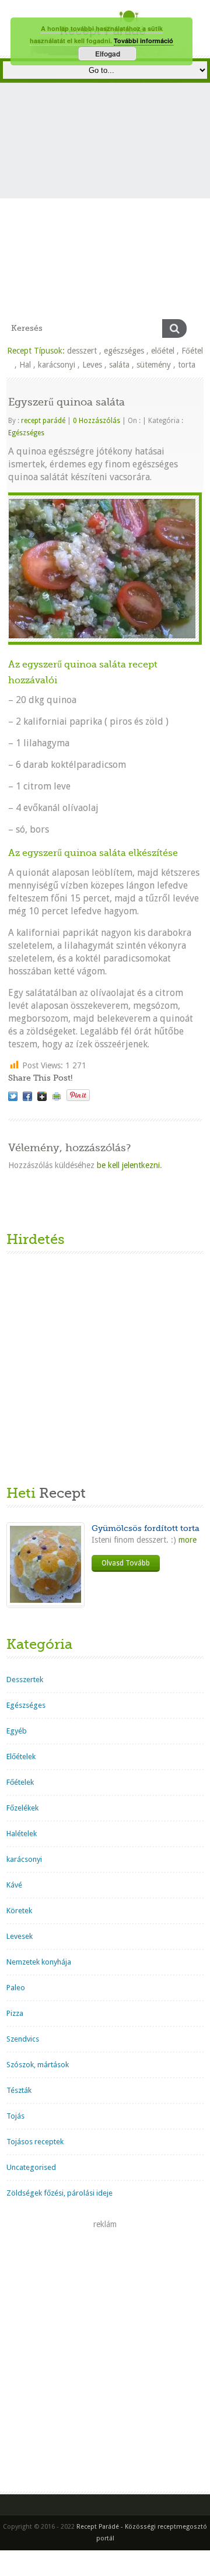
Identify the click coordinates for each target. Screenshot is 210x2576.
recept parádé (43, 421)
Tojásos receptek (35, 2142)
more (186, 1540)
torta (187, 365)
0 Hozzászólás (97, 421)
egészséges (124, 351)
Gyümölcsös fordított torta (146, 1528)
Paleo (16, 1988)
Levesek (20, 1936)
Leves (92, 365)
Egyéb (17, 1731)
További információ (143, 41)
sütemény (154, 365)
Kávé (14, 1885)
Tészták (19, 2090)
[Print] (57, 1096)
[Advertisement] (105, 208)
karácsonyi (57, 365)
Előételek (21, 1757)
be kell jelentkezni (128, 1165)
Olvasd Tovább (126, 1563)
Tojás (15, 2116)
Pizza (15, 2013)
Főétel (192, 351)
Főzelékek (22, 1808)
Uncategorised (31, 2167)
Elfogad (108, 54)
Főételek (20, 1782)
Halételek (22, 1834)
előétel (163, 351)
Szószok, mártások (38, 2065)
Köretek (19, 1911)
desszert (82, 351)
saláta (119, 365)
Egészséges (26, 433)
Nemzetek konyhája (39, 1962)
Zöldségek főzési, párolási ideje (60, 2193)
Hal (25, 365)
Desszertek (25, 1680)
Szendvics (23, 2039)
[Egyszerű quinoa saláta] (13, 1096)
